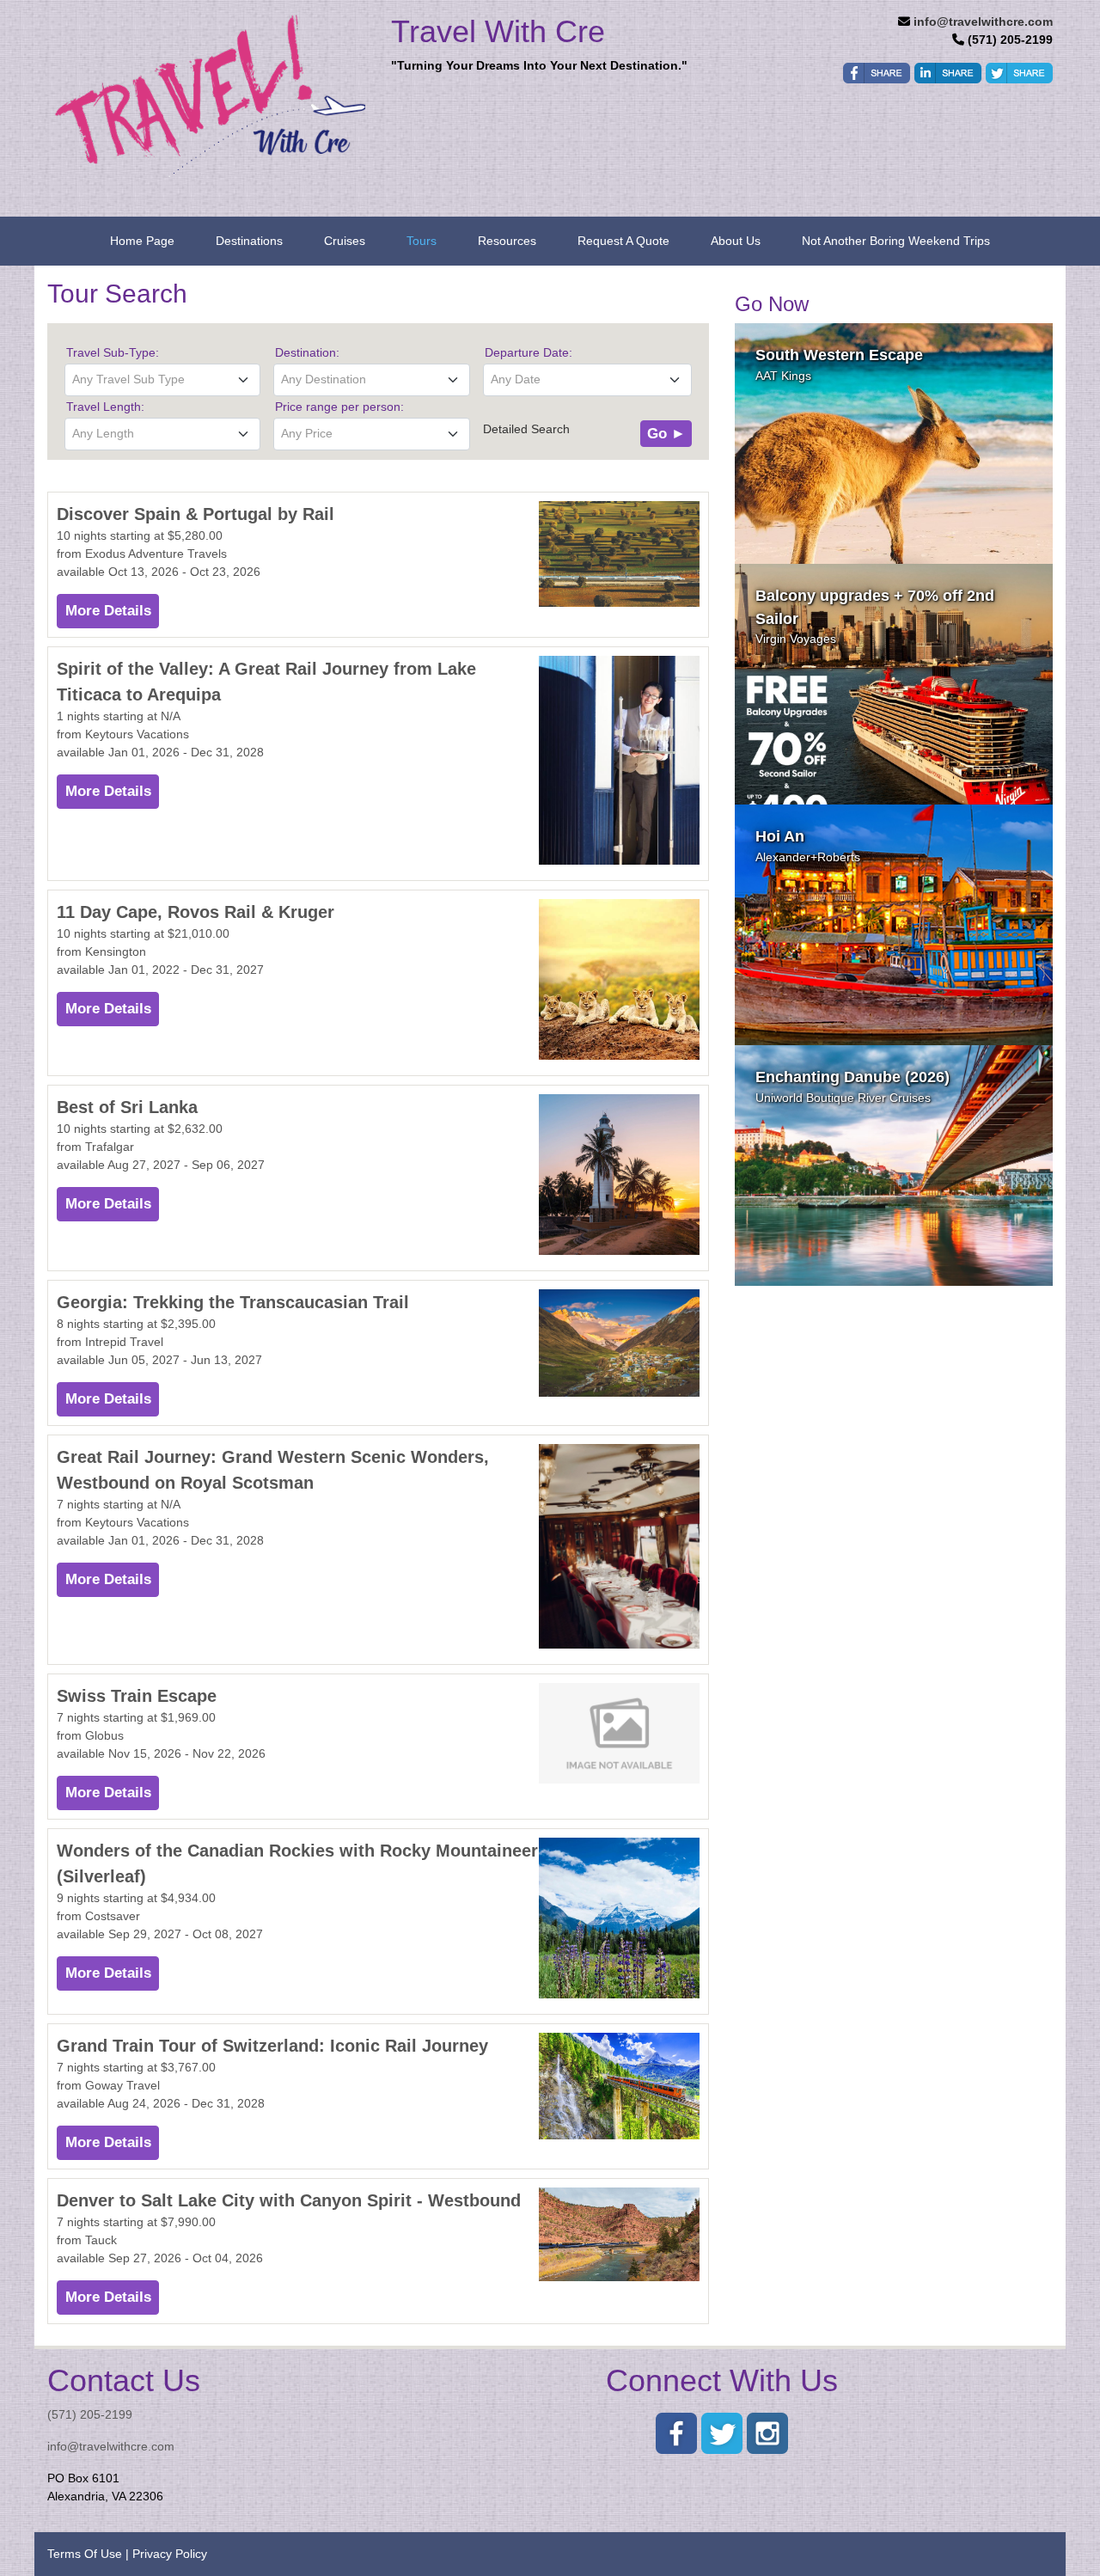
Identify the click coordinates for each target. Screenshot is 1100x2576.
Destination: (307, 352)
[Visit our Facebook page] (676, 2433)
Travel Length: (105, 407)
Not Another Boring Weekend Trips (896, 241)
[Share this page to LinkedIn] (948, 73)
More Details (108, 611)
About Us (736, 241)
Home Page (142, 241)
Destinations (249, 241)
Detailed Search (526, 429)
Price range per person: (339, 407)
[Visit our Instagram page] (767, 2433)
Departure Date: (529, 352)
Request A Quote (623, 241)
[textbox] (162, 379)
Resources (507, 241)
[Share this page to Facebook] (877, 73)
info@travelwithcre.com (983, 21)
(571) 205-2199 (90, 2414)
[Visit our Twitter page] (722, 2433)
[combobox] (162, 380)
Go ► (666, 434)
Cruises (345, 241)
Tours (422, 241)
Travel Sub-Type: (113, 352)
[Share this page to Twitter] (1019, 73)
